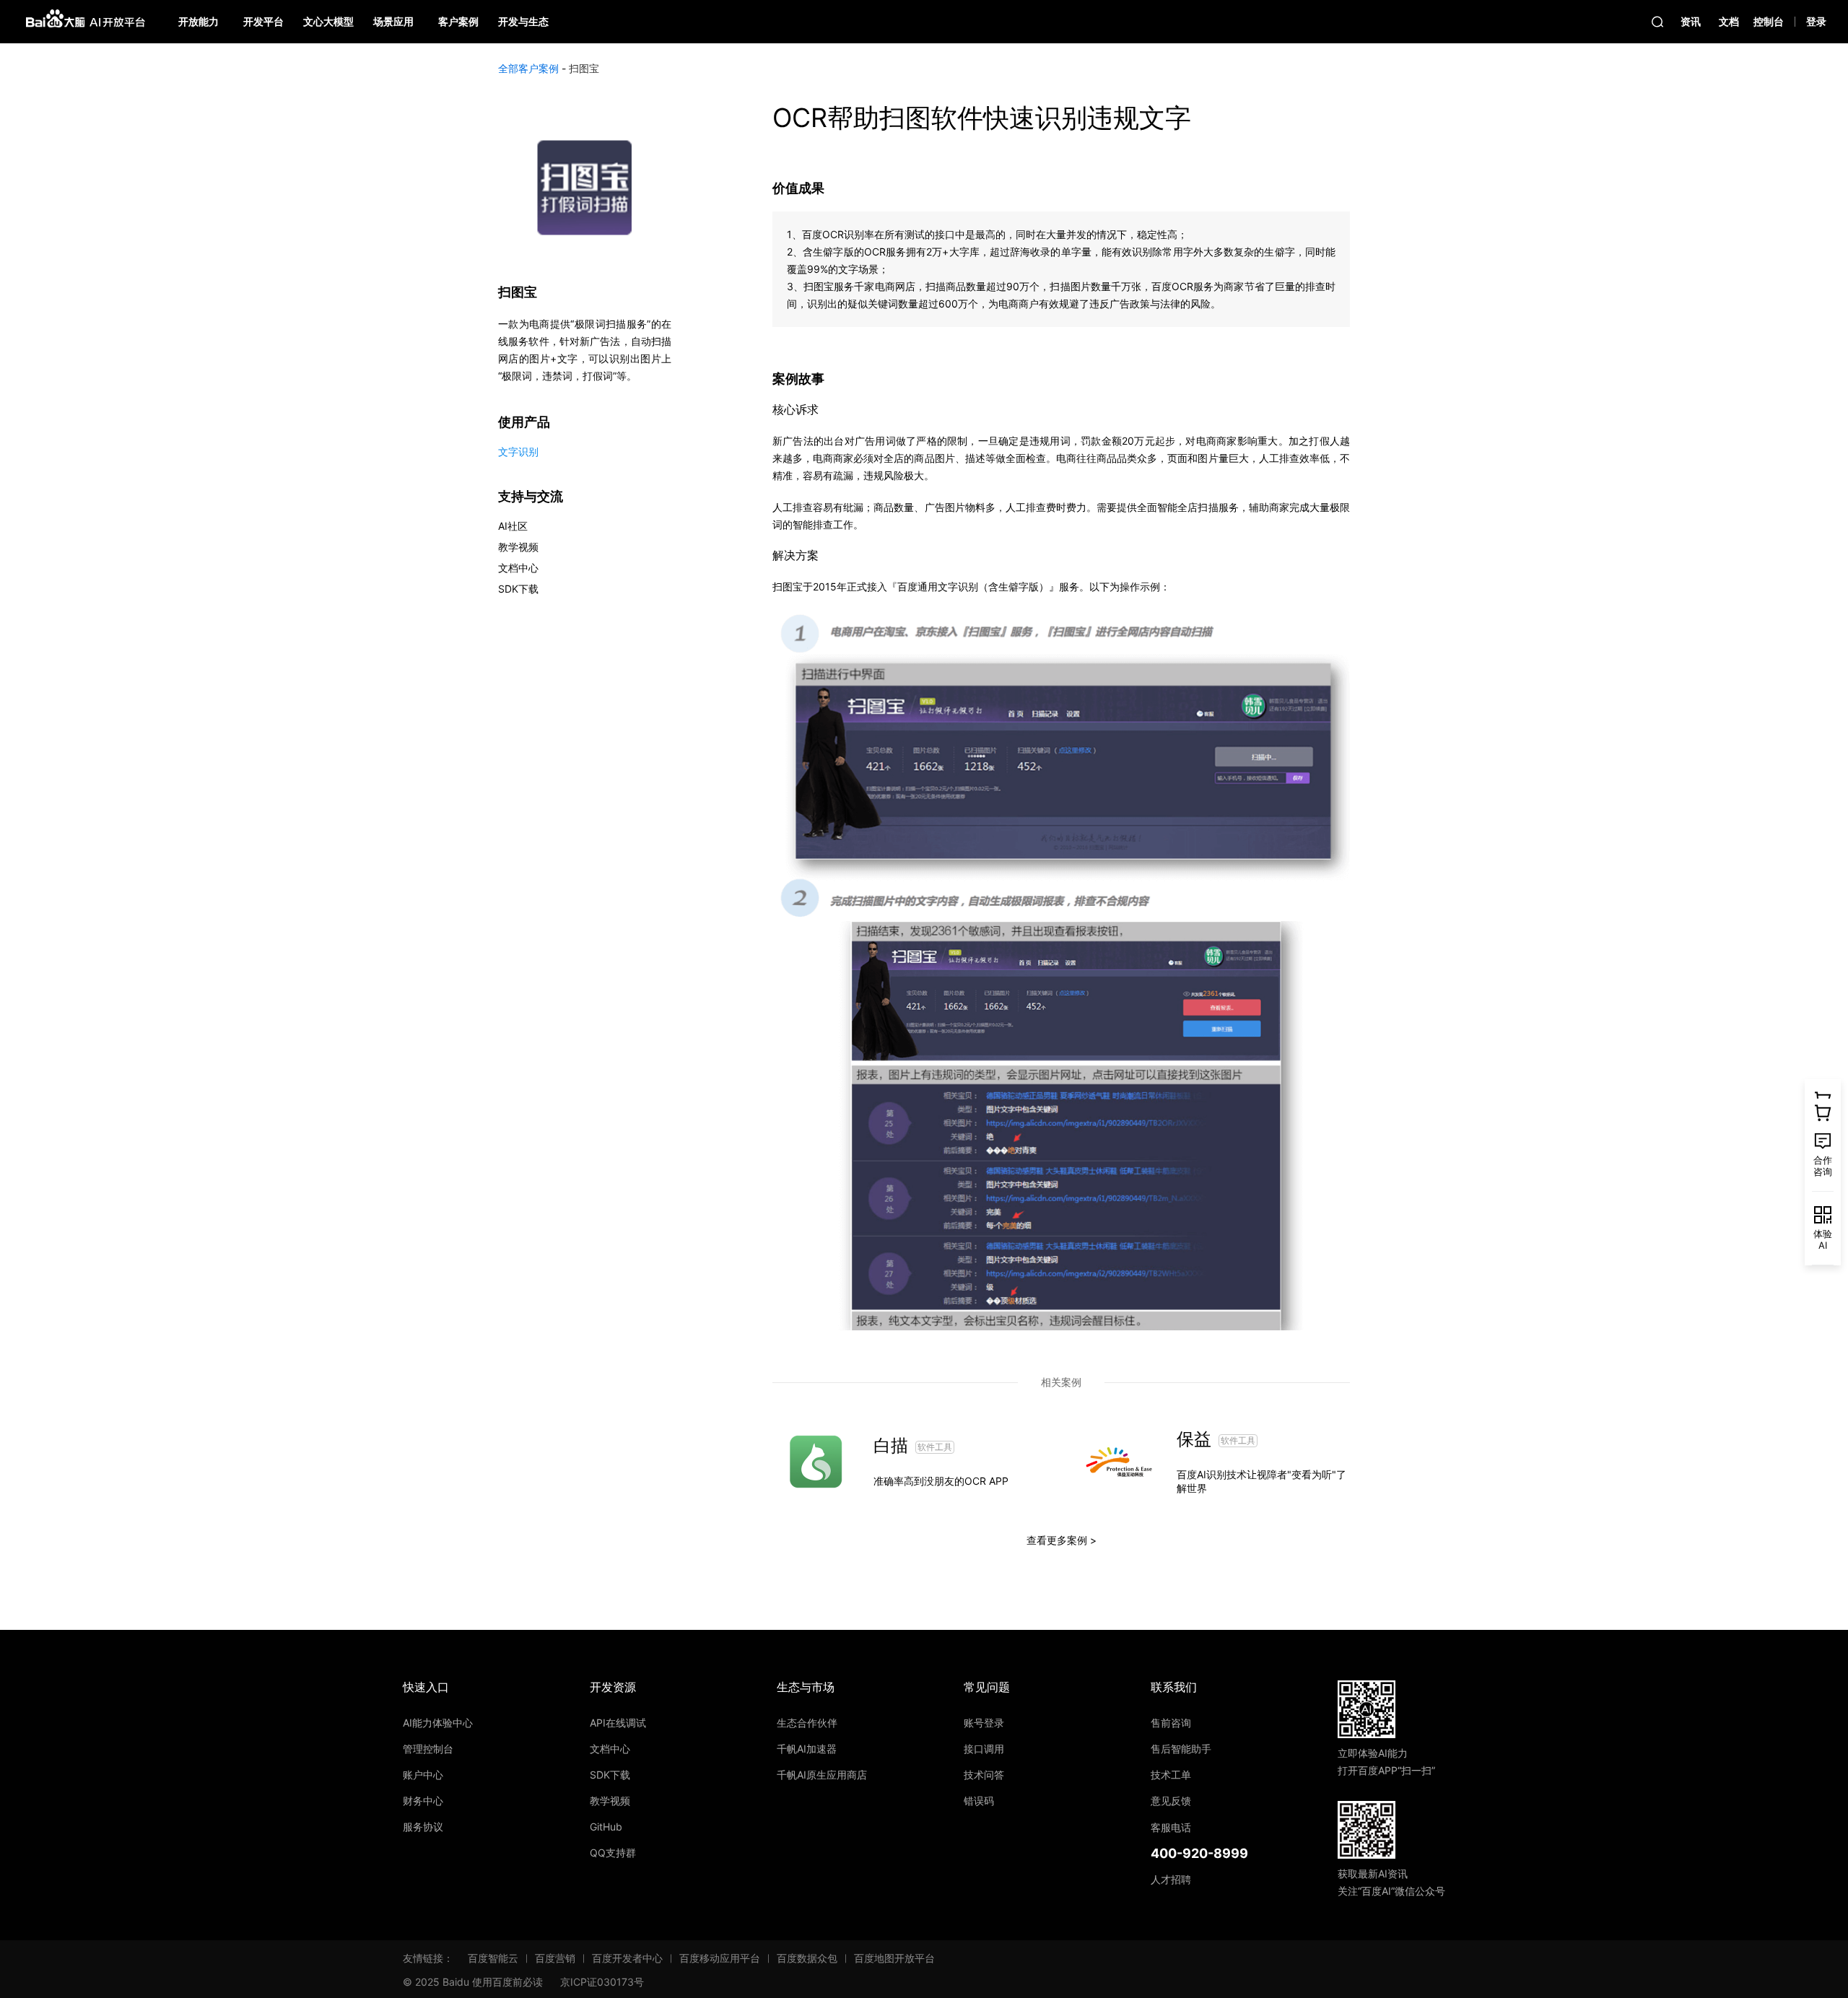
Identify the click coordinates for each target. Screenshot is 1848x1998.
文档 (1729, 21)
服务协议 (423, 1827)
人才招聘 (1171, 1879)
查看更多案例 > (1062, 1540)
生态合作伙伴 (807, 1723)
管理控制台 (428, 1749)
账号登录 (984, 1723)
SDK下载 (518, 589)
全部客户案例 (528, 68)
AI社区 (513, 526)
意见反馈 (1171, 1801)
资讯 (1691, 21)
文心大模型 (328, 21)
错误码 (979, 1801)
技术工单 (1171, 1775)
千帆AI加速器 (807, 1749)
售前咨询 (1171, 1723)
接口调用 (984, 1749)
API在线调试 (618, 1723)
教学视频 (518, 547)
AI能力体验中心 (438, 1723)
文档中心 (518, 568)
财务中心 (423, 1801)
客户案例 (458, 21)
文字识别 (518, 451)
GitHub (606, 1827)
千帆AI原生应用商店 (822, 1775)
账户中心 (423, 1775)
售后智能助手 (1181, 1749)
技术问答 (984, 1775)
